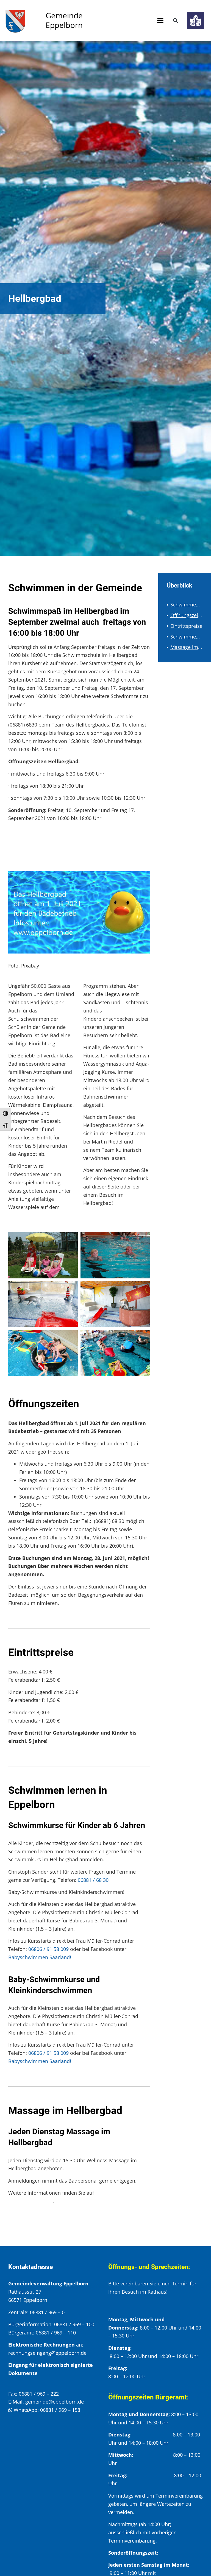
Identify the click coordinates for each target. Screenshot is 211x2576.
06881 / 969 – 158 (60, 2410)
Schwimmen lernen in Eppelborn (186, 637)
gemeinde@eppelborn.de (55, 2402)
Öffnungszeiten (186, 615)
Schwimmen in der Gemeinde (186, 605)
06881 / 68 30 (93, 1880)
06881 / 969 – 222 (39, 2394)
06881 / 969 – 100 (74, 2324)
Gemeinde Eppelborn (64, 20)
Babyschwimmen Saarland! (40, 1957)
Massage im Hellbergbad (186, 647)
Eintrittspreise (186, 626)
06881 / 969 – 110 (56, 2333)
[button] (160, 21)
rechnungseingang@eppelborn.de (47, 2353)
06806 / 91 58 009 (48, 1949)
